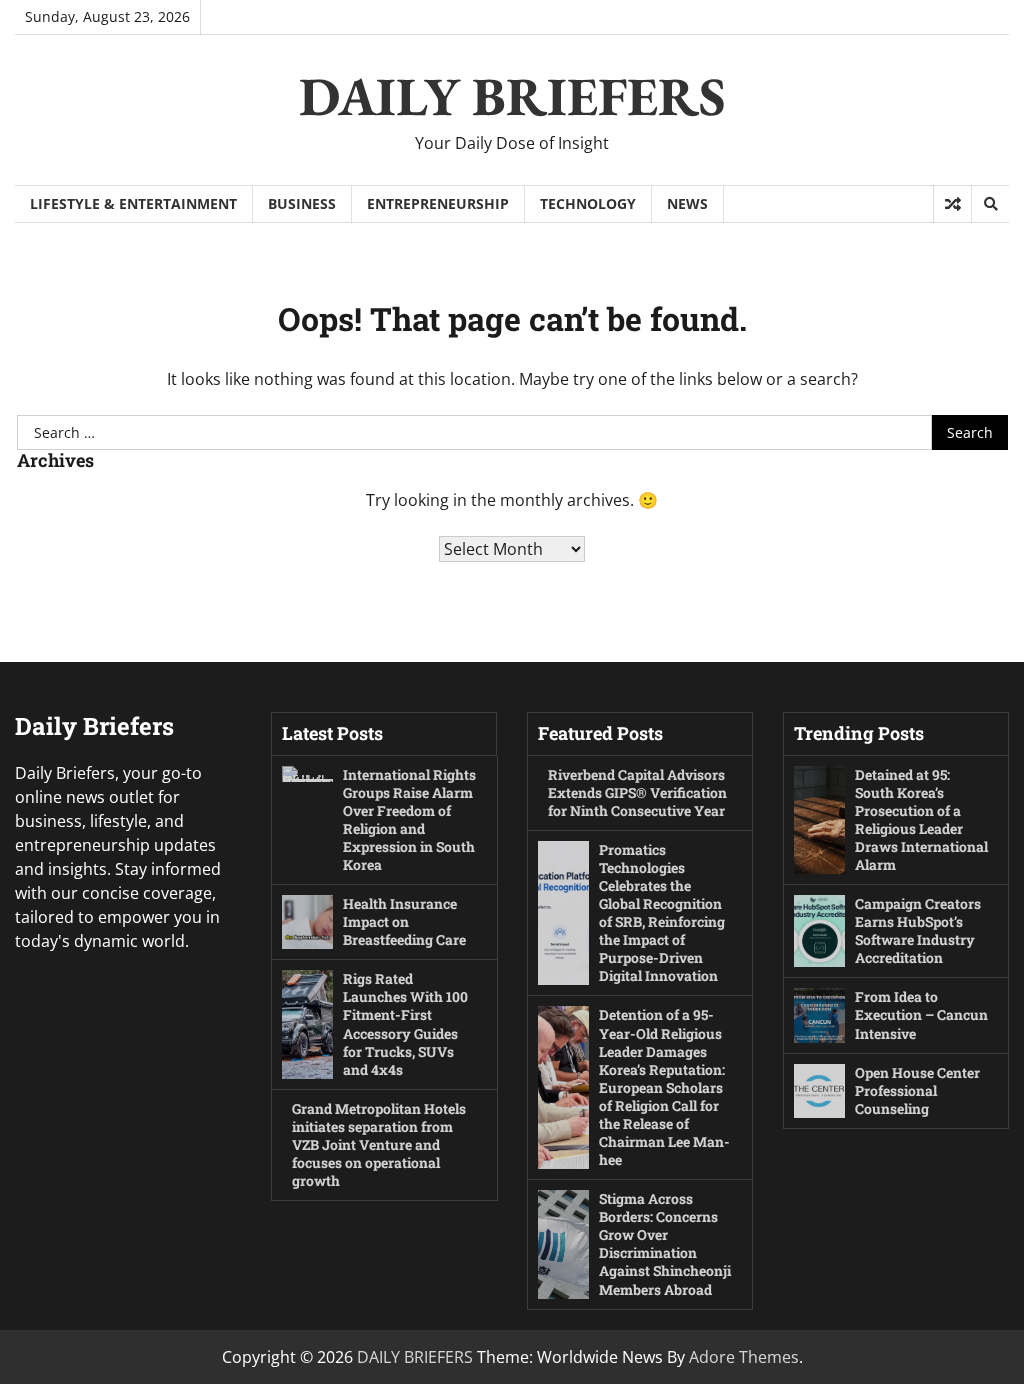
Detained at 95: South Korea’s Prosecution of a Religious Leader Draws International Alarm (921, 819)
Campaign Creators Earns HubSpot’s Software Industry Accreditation (918, 930)
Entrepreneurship (438, 203)
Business (302, 203)
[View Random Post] (952, 204)
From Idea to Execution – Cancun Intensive (921, 1014)
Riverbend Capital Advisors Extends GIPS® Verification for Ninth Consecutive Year (637, 792)
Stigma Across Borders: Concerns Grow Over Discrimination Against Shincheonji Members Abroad (665, 1243)
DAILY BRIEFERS (512, 96)
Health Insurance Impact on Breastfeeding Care (404, 921)
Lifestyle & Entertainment (133, 203)
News (687, 203)
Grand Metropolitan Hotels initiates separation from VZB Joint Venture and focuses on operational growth (379, 1144)
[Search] (990, 204)
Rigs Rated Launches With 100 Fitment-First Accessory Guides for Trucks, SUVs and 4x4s (405, 1023)
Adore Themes (744, 1357)
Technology (588, 203)
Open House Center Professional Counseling (917, 1090)
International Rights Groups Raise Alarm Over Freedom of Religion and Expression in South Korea (409, 819)
